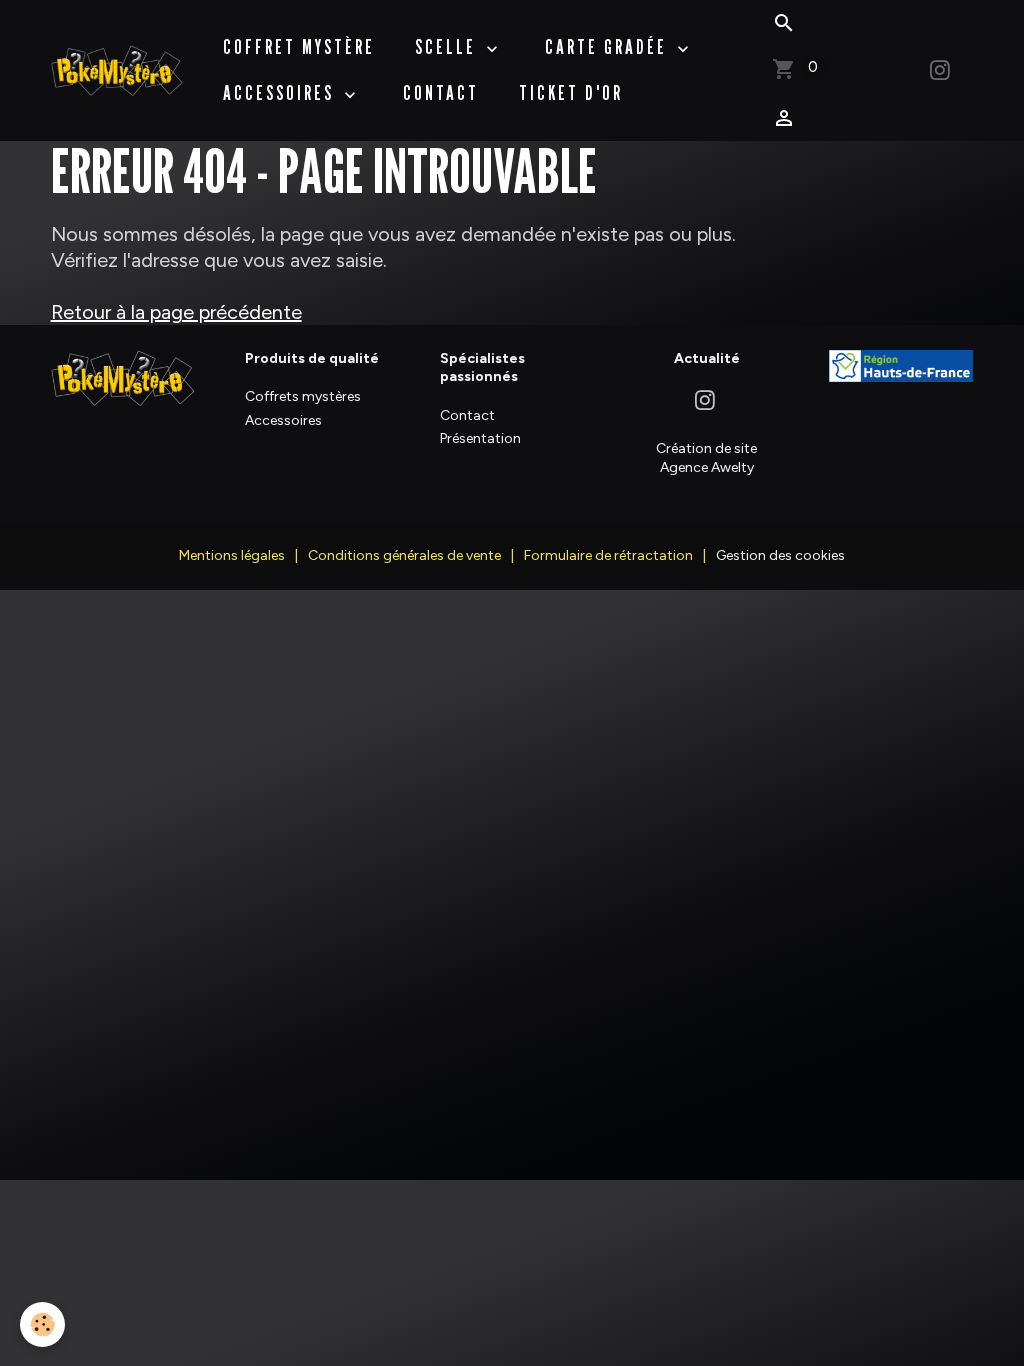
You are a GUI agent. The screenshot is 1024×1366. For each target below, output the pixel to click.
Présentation (480, 438)
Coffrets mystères (303, 396)
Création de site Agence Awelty (706, 457)
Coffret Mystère (299, 47)
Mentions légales (232, 555)
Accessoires (281, 93)
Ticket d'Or (571, 93)
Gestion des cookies (780, 555)
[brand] (117, 70)
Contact (441, 93)
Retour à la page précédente (176, 312)
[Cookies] (42, 1324)
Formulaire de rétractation (608, 555)
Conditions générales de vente (404, 555)
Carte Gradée (609, 47)
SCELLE (448, 47)
